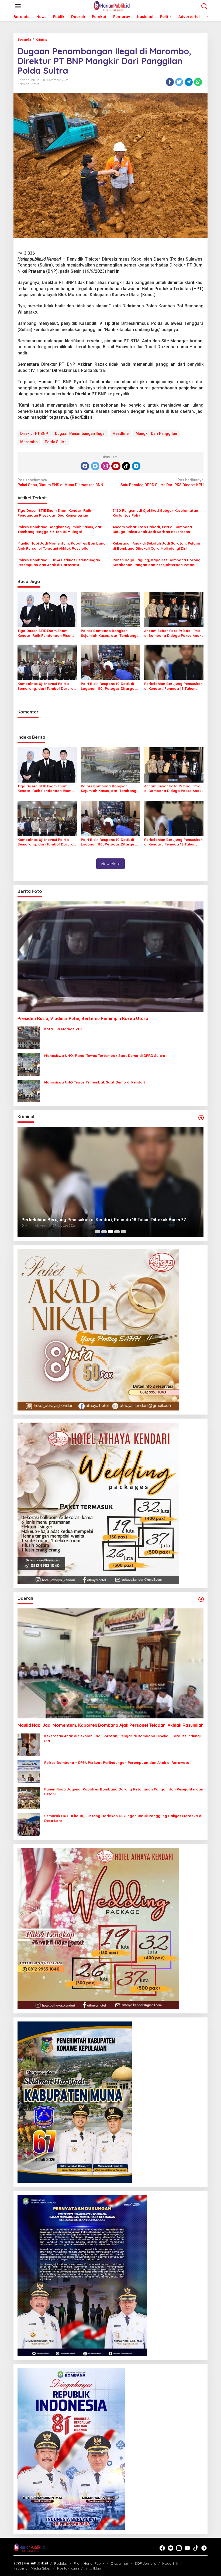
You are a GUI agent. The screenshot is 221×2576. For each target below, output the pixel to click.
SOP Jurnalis (145, 2563)
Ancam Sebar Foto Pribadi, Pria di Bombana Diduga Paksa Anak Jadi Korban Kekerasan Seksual (152, 529)
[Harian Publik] (112, 6)
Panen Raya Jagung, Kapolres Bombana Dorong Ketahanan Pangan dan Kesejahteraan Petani (157, 562)
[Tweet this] (179, 82)
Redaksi (61, 2563)
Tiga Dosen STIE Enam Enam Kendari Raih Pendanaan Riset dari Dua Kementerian (54, 513)
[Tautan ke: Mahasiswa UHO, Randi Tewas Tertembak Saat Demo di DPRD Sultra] (29, 1064)
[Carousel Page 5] (123, 1232)
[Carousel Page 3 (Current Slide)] (110, 1232)
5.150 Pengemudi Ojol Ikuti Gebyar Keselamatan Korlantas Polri (155, 513)
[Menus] (18, 6)
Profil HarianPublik (89, 2563)
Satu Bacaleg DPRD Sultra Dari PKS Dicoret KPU (162, 482)
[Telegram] (136, 466)
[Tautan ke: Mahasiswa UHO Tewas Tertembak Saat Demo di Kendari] (29, 1091)
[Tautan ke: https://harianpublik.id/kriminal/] (201, 1118)
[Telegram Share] (189, 82)
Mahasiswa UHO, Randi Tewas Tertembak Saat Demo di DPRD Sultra (105, 1056)
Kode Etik (170, 2563)
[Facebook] (85, 466)
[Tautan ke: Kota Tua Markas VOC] (29, 1037)
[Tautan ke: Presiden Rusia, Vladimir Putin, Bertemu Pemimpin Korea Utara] (110, 956)
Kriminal (24, 84)
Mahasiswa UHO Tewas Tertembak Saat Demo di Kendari (95, 1082)
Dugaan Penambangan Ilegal (80, 434)
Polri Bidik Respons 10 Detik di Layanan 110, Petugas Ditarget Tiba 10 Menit (108, 686)
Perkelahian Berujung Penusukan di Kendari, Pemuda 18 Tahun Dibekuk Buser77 (173, 686)
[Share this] (170, 82)
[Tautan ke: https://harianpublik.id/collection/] (201, 1599)
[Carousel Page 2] (104, 1232)
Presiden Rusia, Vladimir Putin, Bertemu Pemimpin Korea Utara (83, 1018)
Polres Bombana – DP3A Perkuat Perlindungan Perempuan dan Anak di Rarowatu (59, 562)
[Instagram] (105, 466)
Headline (121, 434)
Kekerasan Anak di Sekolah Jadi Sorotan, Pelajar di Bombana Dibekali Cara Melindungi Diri (157, 546)
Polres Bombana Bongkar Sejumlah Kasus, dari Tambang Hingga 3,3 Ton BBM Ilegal (60, 529)
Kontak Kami (68, 2568)
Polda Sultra (56, 442)
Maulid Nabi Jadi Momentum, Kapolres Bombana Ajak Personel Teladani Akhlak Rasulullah (62, 546)
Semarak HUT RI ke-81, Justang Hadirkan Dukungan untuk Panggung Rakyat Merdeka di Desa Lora (123, 1818)
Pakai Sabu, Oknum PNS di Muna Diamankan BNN (60, 482)
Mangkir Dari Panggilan (156, 434)
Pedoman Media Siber (32, 2568)
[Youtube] (116, 466)
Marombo (29, 442)
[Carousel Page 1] (98, 1232)
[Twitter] (95, 466)
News (35, 84)
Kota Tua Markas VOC (64, 1029)
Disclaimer (120, 2563)
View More (110, 864)
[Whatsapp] (198, 82)
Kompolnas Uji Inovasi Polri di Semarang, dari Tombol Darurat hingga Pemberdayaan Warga (46, 686)
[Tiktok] (126, 466)
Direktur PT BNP (34, 434)
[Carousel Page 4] (117, 1232)
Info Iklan (93, 2568)
